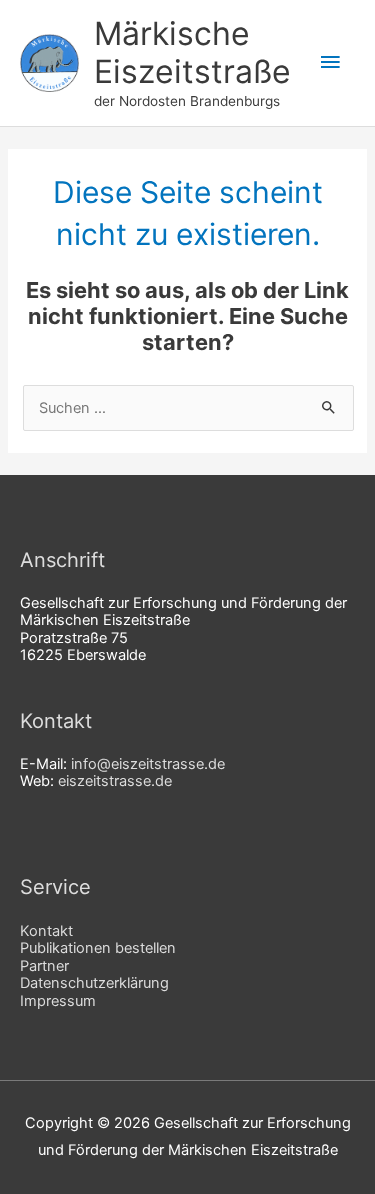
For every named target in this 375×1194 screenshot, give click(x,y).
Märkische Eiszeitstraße (192, 52)
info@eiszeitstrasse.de (148, 764)
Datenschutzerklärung (94, 983)
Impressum (58, 1001)
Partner (44, 966)
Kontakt (46, 931)
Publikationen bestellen (98, 948)
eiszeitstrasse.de (115, 781)
